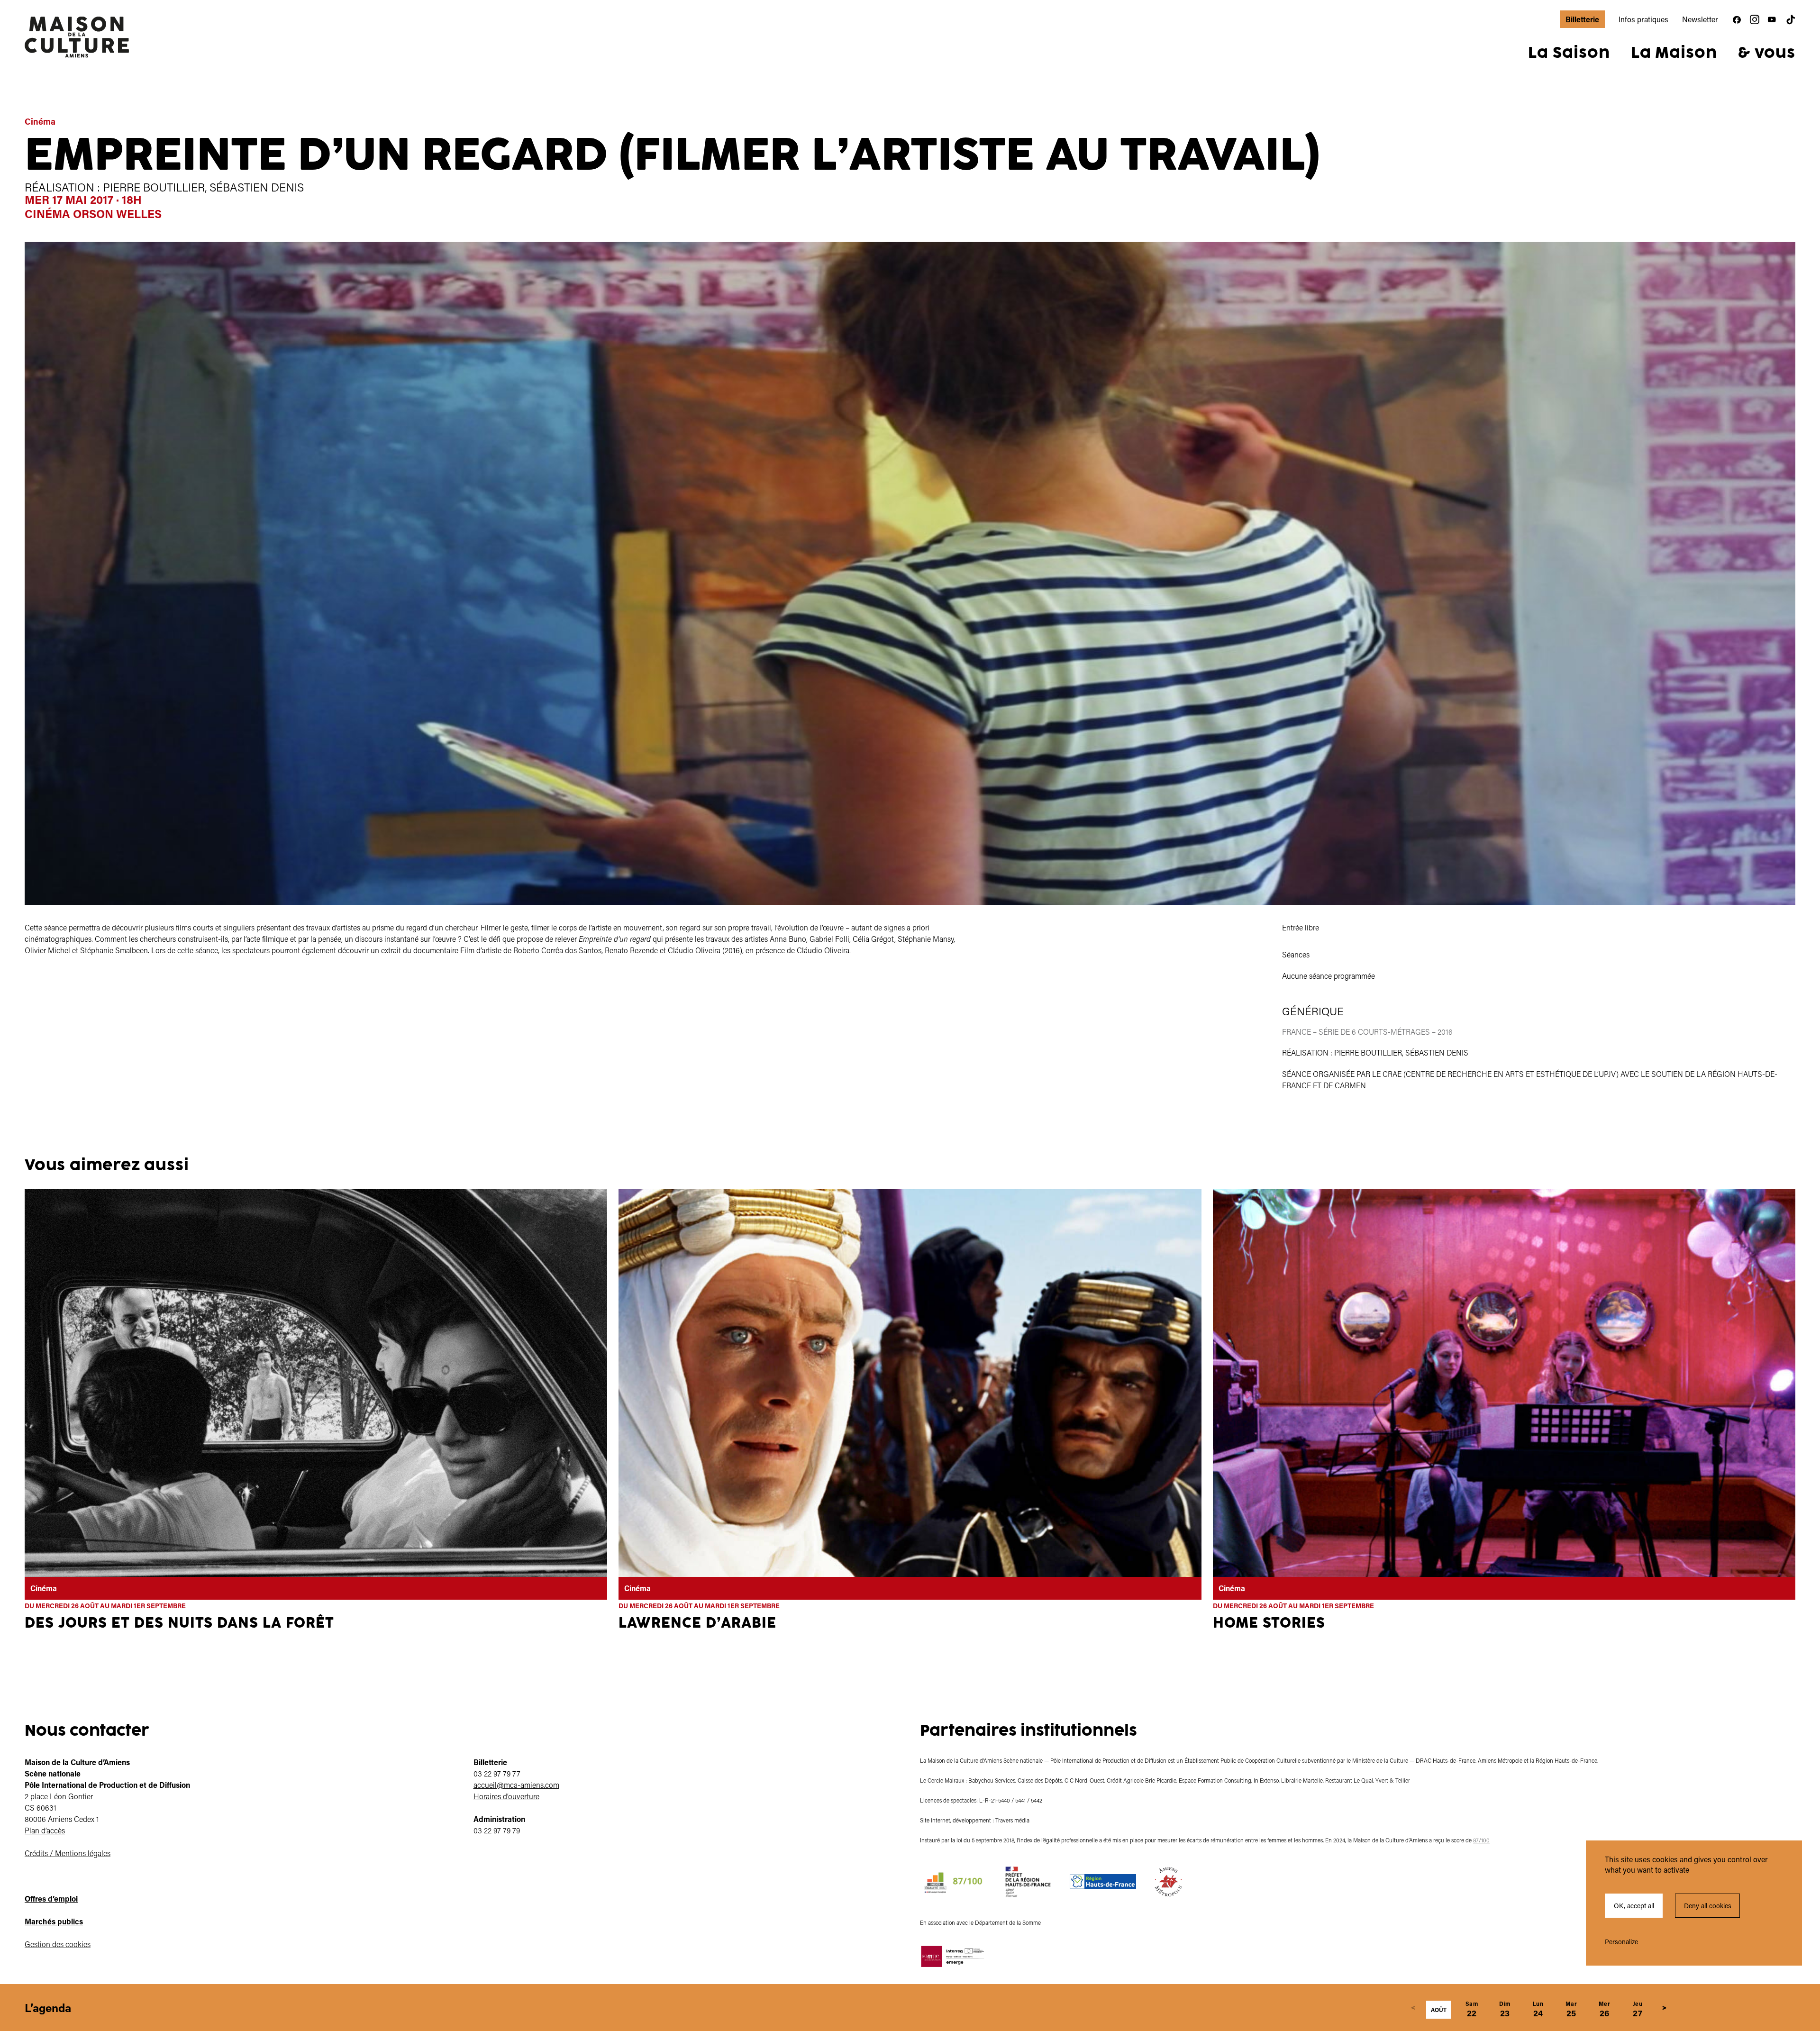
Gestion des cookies (58, 1944)
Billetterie (1582, 19)
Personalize (1621, 1942)
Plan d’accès (45, 1830)
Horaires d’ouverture (506, 1796)
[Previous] (1413, 2008)
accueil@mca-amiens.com (516, 1785)
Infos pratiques (1643, 19)
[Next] (1664, 2008)
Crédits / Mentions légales (68, 1853)
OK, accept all (1634, 1906)
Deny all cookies (1708, 1906)
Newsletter (1700, 19)
